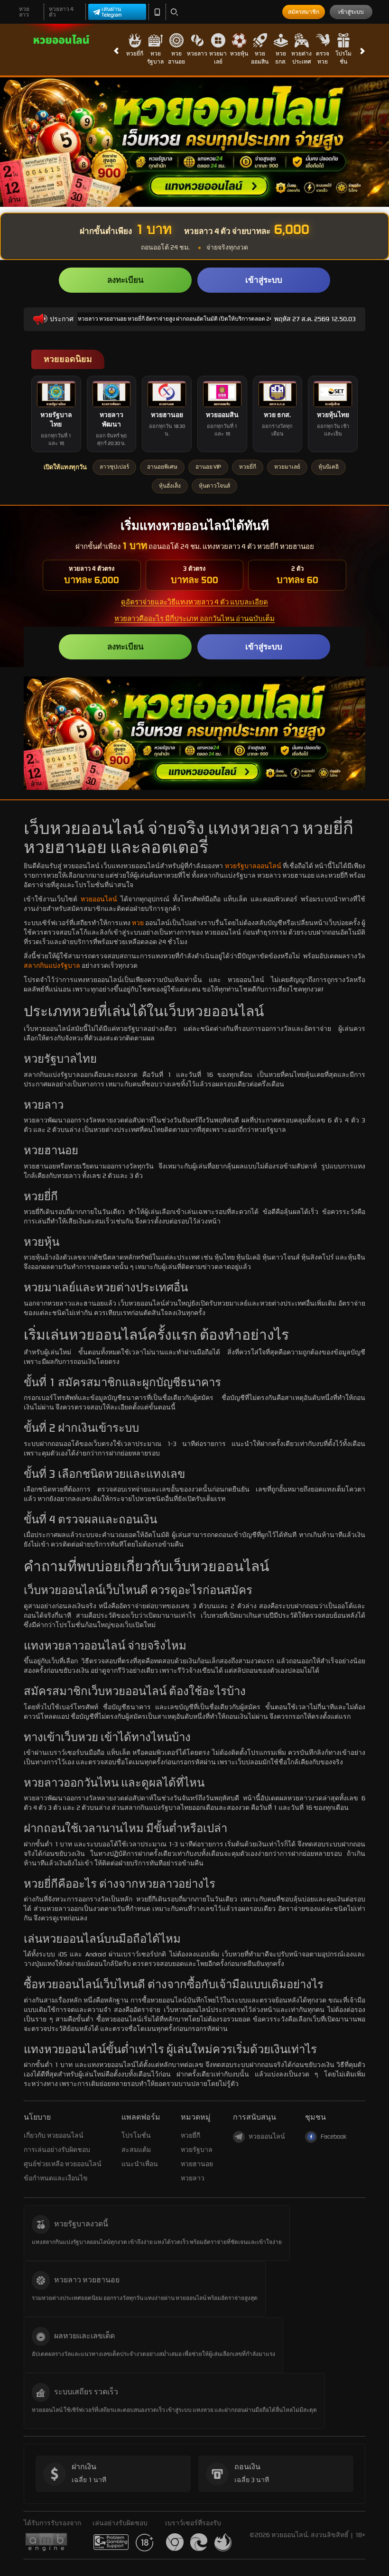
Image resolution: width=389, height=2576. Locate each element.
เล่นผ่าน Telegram (112, 12)
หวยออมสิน (260, 58)
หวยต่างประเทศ (301, 58)
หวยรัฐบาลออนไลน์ (253, 866)
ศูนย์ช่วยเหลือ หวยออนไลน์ (63, 2164)
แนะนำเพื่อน (140, 2164)
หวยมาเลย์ (218, 58)
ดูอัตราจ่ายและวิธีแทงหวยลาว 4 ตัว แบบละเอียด (194, 602)
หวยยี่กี (135, 54)
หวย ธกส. (281, 58)
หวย (138, 923)
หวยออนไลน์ (99, 899)
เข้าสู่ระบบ (351, 12)
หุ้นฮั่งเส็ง (170, 486)
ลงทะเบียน (125, 280)
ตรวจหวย (323, 58)
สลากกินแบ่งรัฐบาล (52, 966)
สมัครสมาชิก (304, 12)
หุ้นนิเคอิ (329, 467)
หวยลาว (24, 12)
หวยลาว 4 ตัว (61, 12)
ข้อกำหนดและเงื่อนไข (56, 2178)
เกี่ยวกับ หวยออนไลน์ (54, 2136)
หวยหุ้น (239, 54)
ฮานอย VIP (208, 467)
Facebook (333, 2136)
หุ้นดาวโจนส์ (214, 486)
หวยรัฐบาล (155, 58)
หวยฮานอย (176, 58)
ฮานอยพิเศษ (162, 467)
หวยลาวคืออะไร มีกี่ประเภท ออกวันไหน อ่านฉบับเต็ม (194, 619)
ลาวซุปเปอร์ (114, 467)
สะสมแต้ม (136, 2150)
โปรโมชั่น (343, 58)
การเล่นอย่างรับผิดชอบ (57, 2150)
